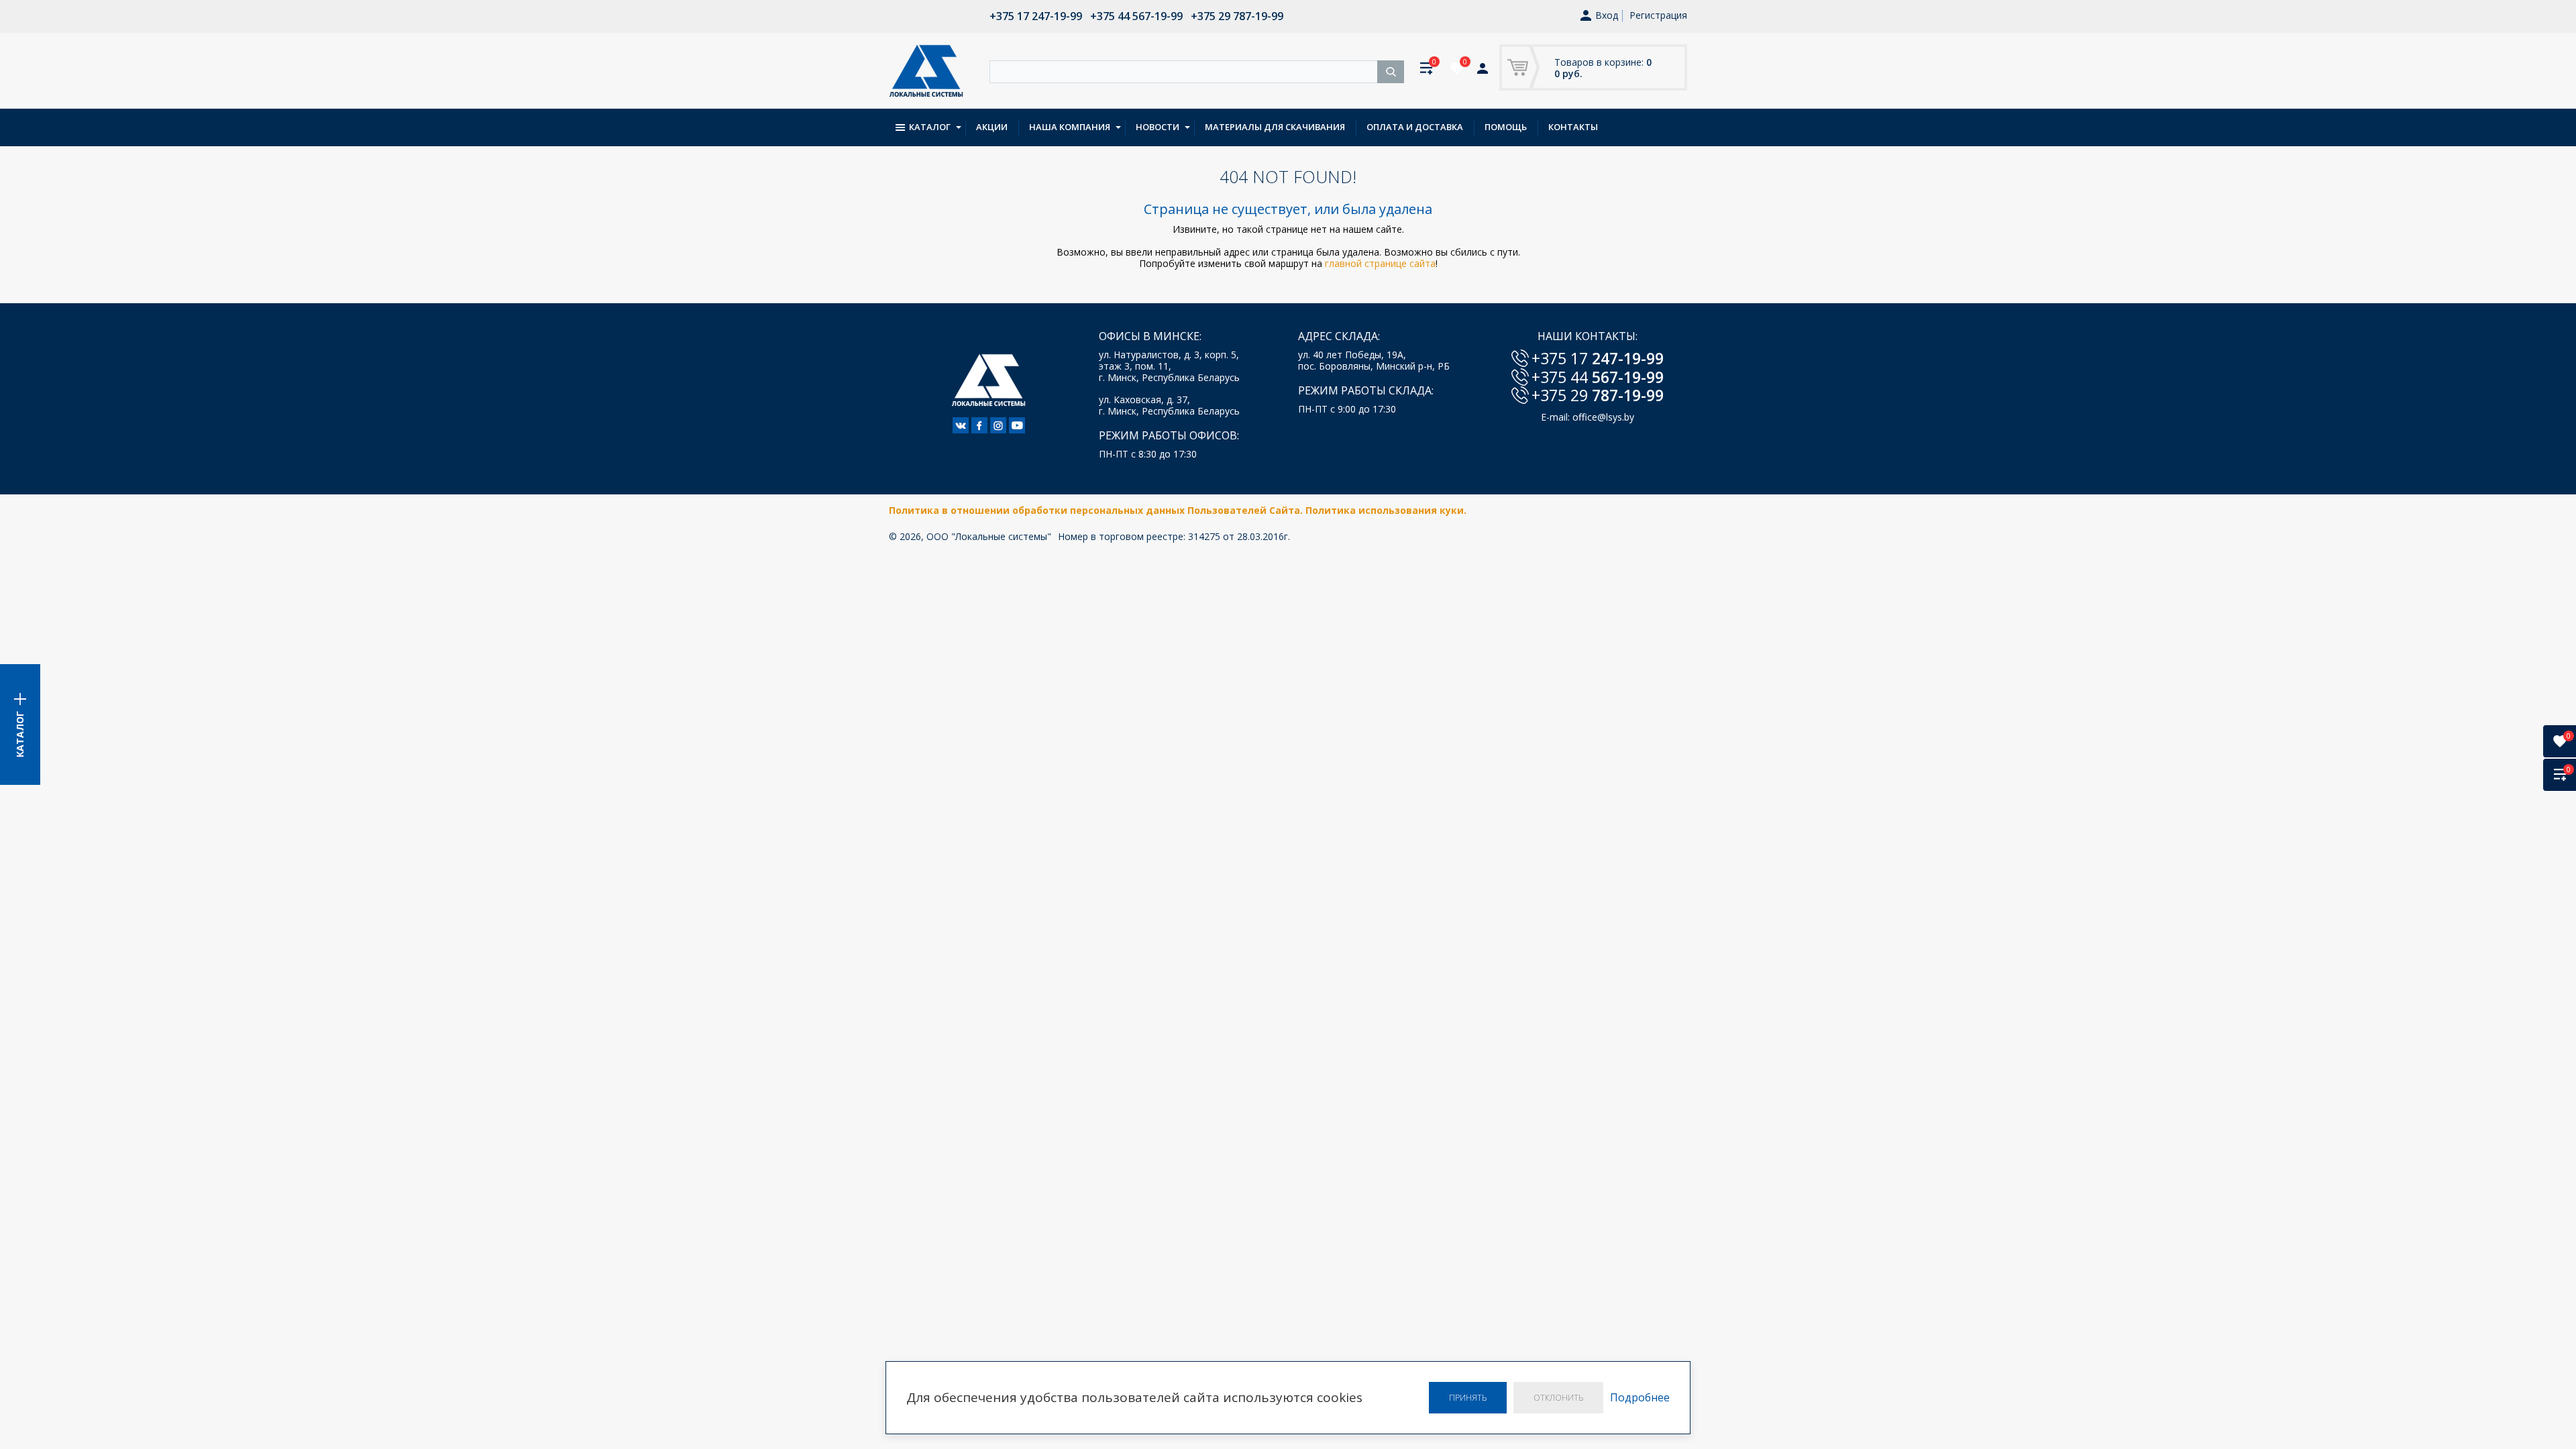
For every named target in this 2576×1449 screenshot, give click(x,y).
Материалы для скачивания (1275, 127)
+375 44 (1598, 377)
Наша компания (1070, 127)
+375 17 (1598, 358)
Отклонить (1558, 1398)
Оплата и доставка (1415, 127)
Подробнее (1640, 1398)
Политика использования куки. (1386, 510)
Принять (1468, 1398)
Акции (992, 127)
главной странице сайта (1380, 263)
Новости (1158, 127)
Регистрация (1658, 15)
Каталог (930, 127)
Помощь (1506, 127)
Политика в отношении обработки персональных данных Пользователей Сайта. (1097, 510)
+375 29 (1598, 395)
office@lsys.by (1603, 417)
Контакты (1573, 127)
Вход (1607, 16)
